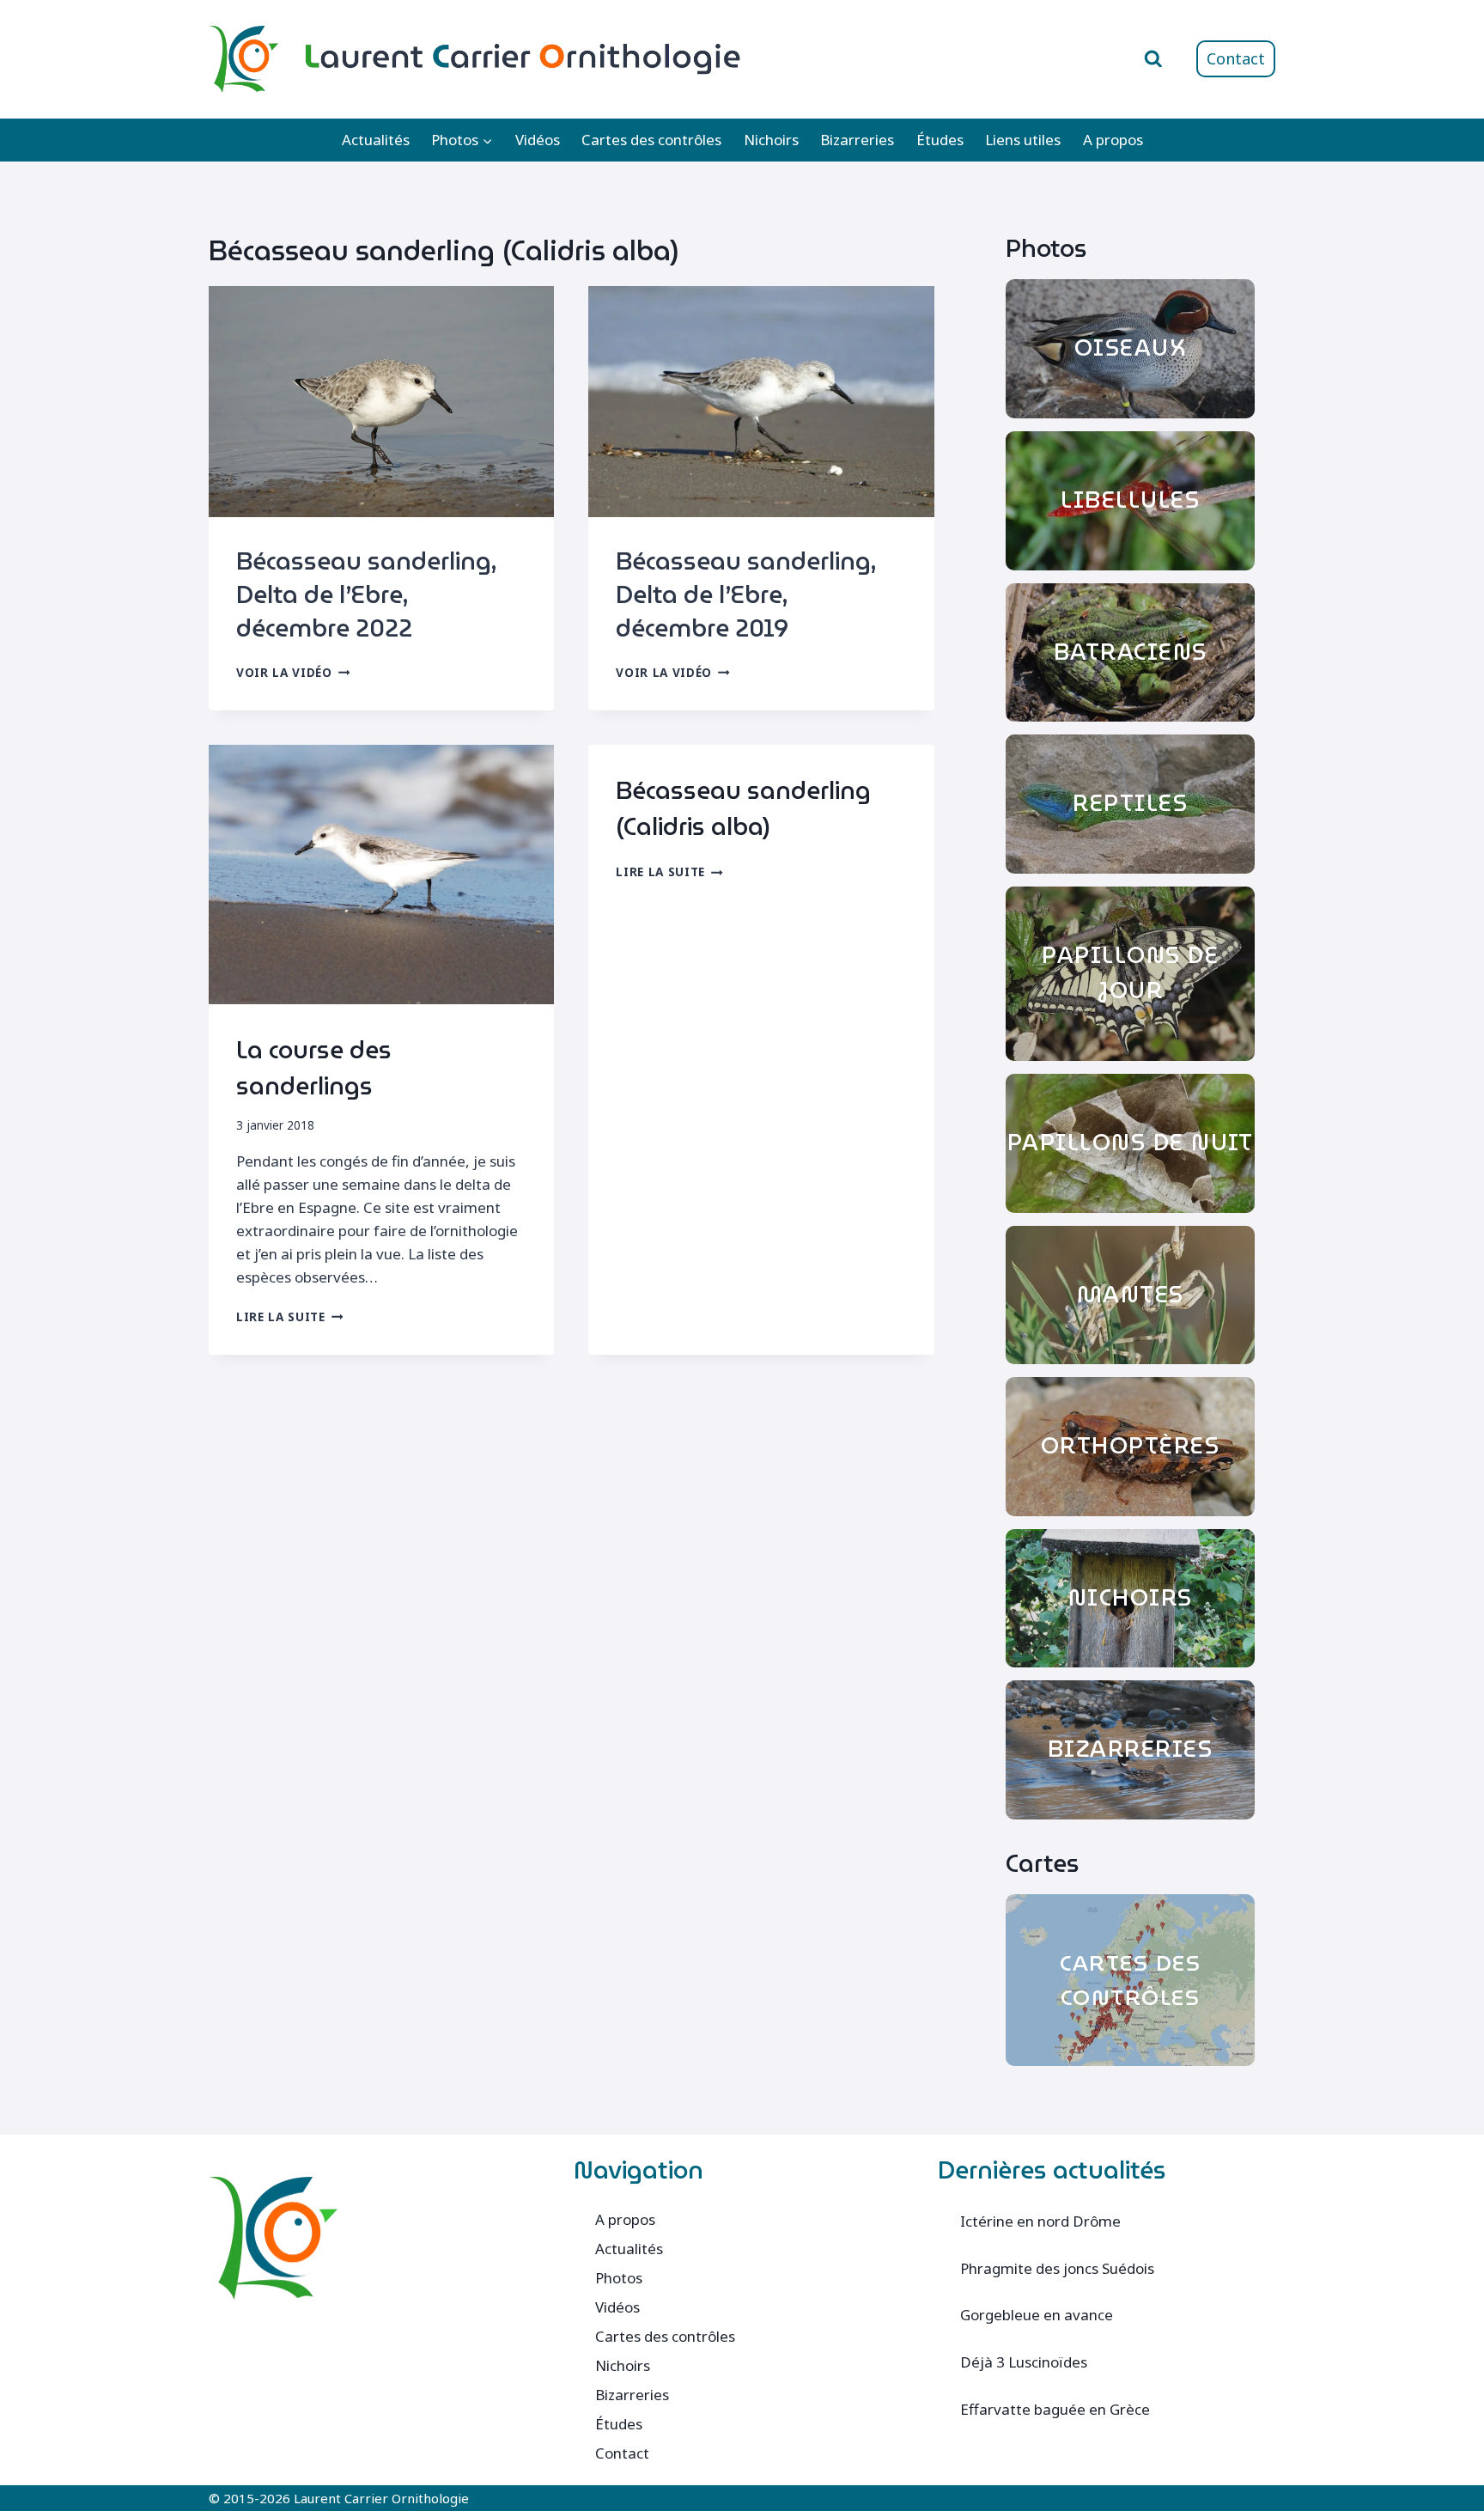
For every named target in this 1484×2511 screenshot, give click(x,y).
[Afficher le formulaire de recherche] (1153, 59)
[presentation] (381, 401)
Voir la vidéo (293, 672)
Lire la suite (289, 1316)
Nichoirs (771, 140)
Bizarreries (857, 140)
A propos (1113, 140)
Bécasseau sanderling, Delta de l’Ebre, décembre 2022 (366, 594)
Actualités (376, 140)
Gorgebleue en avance (1037, 2315)
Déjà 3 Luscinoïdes (1024, 2362)
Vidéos (538, 140)
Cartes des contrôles (651, 140)
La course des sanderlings (314, 1068)
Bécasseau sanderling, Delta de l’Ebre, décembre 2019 (746, 594)
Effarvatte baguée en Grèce (1055, 2409)
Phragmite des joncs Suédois (1057, 2268)
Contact (1236, 58)
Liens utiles (1023, 140)
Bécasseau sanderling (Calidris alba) (743, 808)
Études (940, 140)
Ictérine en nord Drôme (1040, 2221)
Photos (619, 2278)
